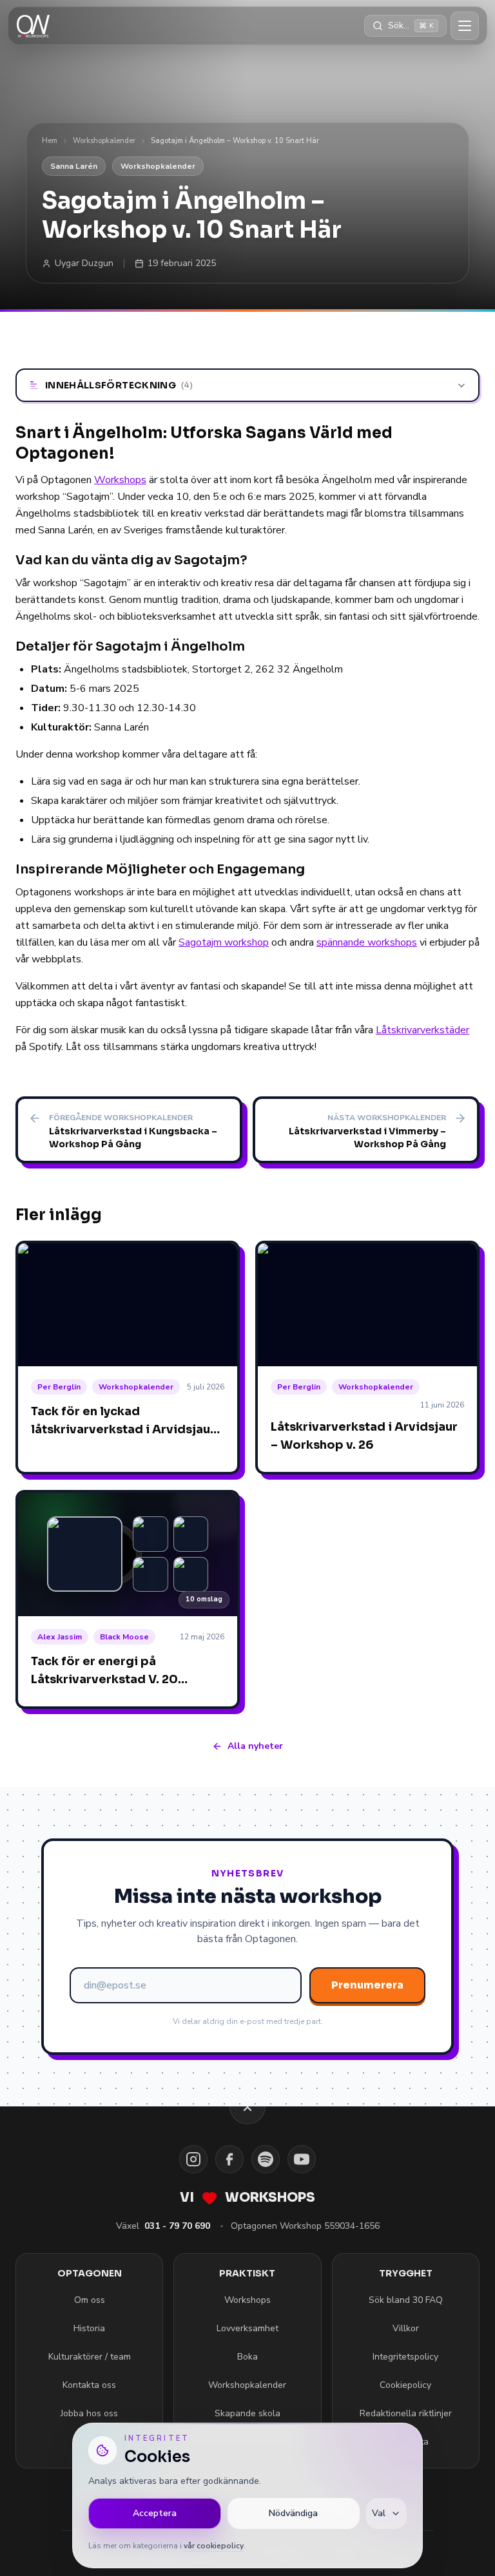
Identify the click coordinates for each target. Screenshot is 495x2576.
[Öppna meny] (465, 26)
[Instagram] (193, 2159)
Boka (247, 2357)
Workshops (120, 480)
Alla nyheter (255, 1746)
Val (379, 2513)
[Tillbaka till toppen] (247, 2106)
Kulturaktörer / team (90, 2357)
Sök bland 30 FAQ (406, 2300)
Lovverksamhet (247, 2328)
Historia (89, 2328)
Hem (50, 141)
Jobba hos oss (89, 2413)
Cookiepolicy (405, 2385)
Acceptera (155, 2513)
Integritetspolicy (405, 2357)
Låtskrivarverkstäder (422, 1030)
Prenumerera (367, 1985)
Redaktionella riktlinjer (406, 2413)
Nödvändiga (293, 2513)
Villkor (406, 2328)
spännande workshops (367, 942)
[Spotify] (266, 2159)
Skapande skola (247, 2413)
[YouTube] (302, 2159)
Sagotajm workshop (224, 942)
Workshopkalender (104, 141)
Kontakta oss (89, 2385)
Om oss (90, 2300)
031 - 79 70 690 (177, 2226)
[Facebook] (229, 2159)
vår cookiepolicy (214, 2546)
